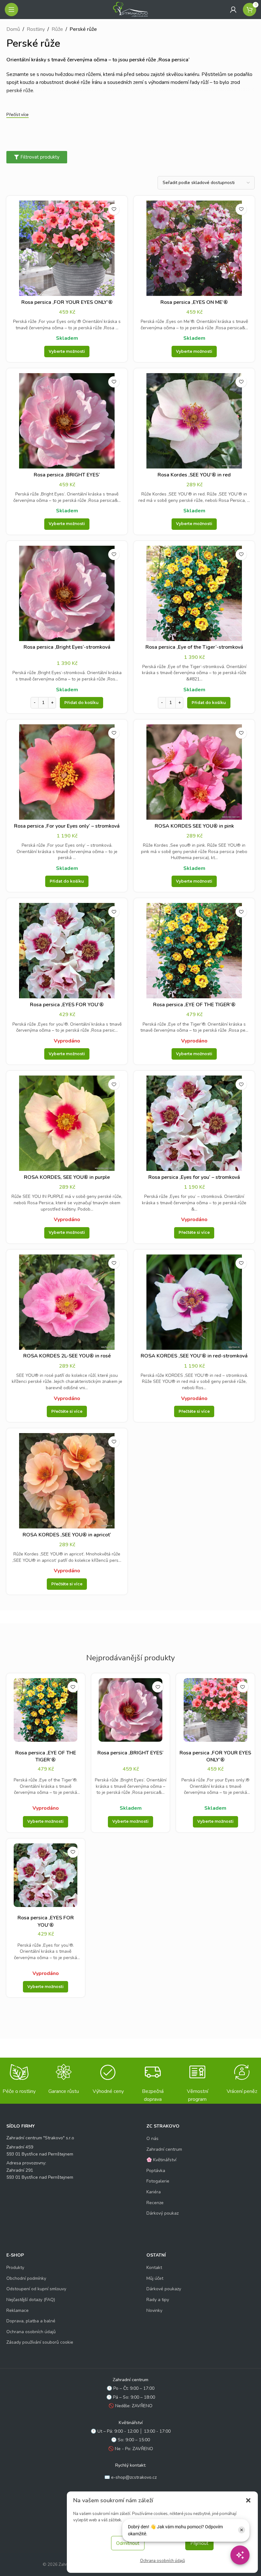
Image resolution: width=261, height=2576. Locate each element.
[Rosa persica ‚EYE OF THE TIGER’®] (194, 951)
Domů (13, 29)
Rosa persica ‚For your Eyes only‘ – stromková (67, 826)
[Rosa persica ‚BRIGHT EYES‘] (67, 421)
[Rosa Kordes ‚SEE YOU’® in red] (194, 421)
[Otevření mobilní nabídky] (11, 10)
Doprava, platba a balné (31, 2321)
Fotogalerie (158, 2181)
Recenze (155, 2203)
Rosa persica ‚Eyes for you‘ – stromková (194, 1177)
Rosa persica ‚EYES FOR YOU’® (67, 1005)
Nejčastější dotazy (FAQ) (31, 2300)
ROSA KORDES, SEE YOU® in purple (67, 1177)
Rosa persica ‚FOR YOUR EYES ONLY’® (67, 302)
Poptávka (156, 2171)
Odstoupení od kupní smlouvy (36, 2289)
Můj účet (155, 2278)
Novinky (154, 2310)
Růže (57, 29)
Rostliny (36, 29)
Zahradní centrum (164, 2149)
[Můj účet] (233, 10)
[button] (248, 2500)
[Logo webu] (130, 9)
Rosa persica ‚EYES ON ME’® (194, 302)
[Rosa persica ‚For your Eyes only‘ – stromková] (67, 772)
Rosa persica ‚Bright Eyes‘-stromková (67, 647)
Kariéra (154, 2192)
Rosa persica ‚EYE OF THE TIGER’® (194, 1005)
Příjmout (199, 2543)
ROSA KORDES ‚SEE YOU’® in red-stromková (194, 1356)
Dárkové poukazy (164, 2289)
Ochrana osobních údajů (162, 2561)
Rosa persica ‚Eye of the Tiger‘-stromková (194, 647)
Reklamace (18, 2310)
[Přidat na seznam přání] (114, 209)
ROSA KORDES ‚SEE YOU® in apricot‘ (67, 1535)
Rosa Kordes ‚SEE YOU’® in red (194, 475)
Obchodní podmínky (26, 2278)
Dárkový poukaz (162, 2213)
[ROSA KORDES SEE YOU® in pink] (194, 772)
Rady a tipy (158, 2300)
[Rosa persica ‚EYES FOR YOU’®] (67, 951)
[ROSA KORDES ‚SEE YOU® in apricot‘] (67, 1481)
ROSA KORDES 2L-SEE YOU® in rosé (67, 1356)
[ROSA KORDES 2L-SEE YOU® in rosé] (67, 1302)
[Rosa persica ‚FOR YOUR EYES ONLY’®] (67, 248)
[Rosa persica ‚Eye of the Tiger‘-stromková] (194, 593)
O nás (152, 2139)
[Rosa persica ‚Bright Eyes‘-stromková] (67, 593)
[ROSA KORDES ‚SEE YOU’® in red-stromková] (194, 1302)
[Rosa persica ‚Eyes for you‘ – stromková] (194, 1123)
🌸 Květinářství (161, 2160)
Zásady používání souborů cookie (40, 2342)
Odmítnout (128, 2543)
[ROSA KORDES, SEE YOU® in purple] (67, 1123)
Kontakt (154, 2268)
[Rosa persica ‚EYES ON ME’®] (194, 248)
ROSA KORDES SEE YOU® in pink (194, 826)
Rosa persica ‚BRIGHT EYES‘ (67, 475)
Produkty (15, 2268)
